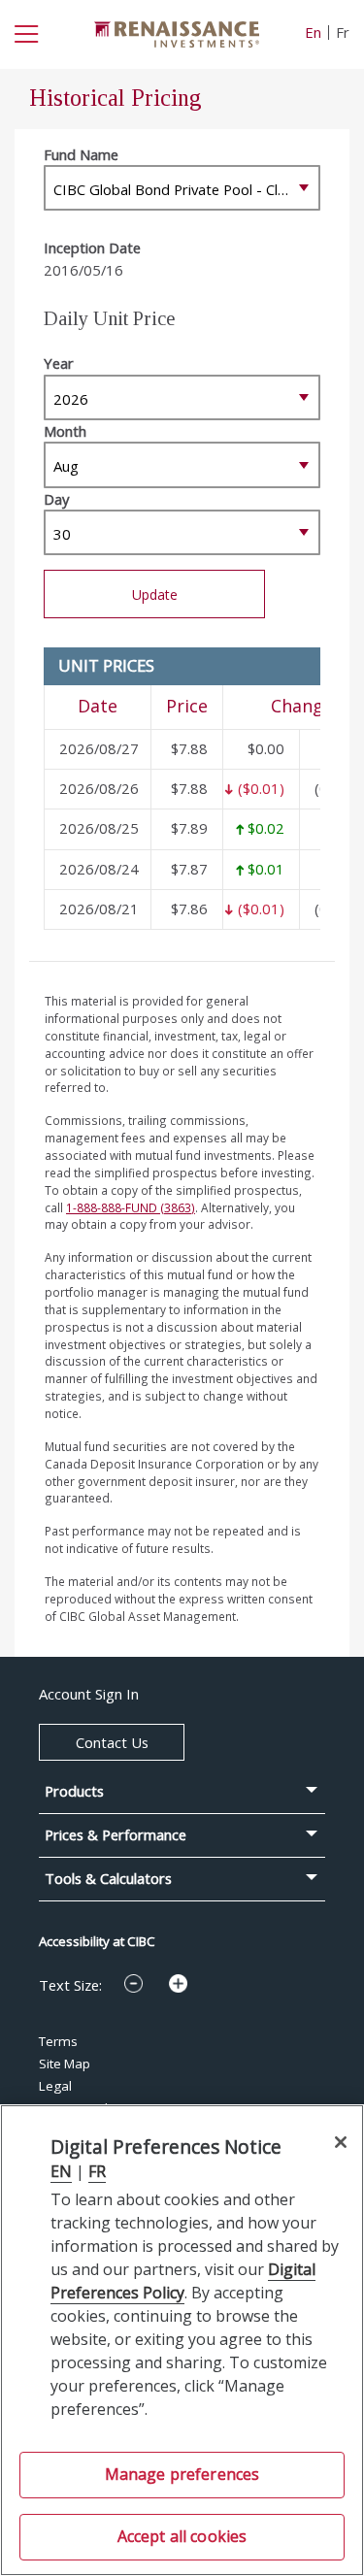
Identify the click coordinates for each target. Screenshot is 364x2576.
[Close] (340, 2142)
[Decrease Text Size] (133, 1983)
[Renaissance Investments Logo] (177, 32)
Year (59, 363)
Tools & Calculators (108, 1879)
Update (155, 594)
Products (74, 1791)
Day (56, 499)
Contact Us (112, 1742)
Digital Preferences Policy (183, 2281)
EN (61, 2171)
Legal (55, 2086)
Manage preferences (182, 2474)
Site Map (65, 2064)
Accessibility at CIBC (97, 1941)
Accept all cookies (182, 2536)
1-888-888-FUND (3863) (131, 1207)
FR (97, 2171)
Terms (58, 2041)
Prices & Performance (116, 1835)
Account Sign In (89, 1694)
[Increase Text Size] (178, 1983)
